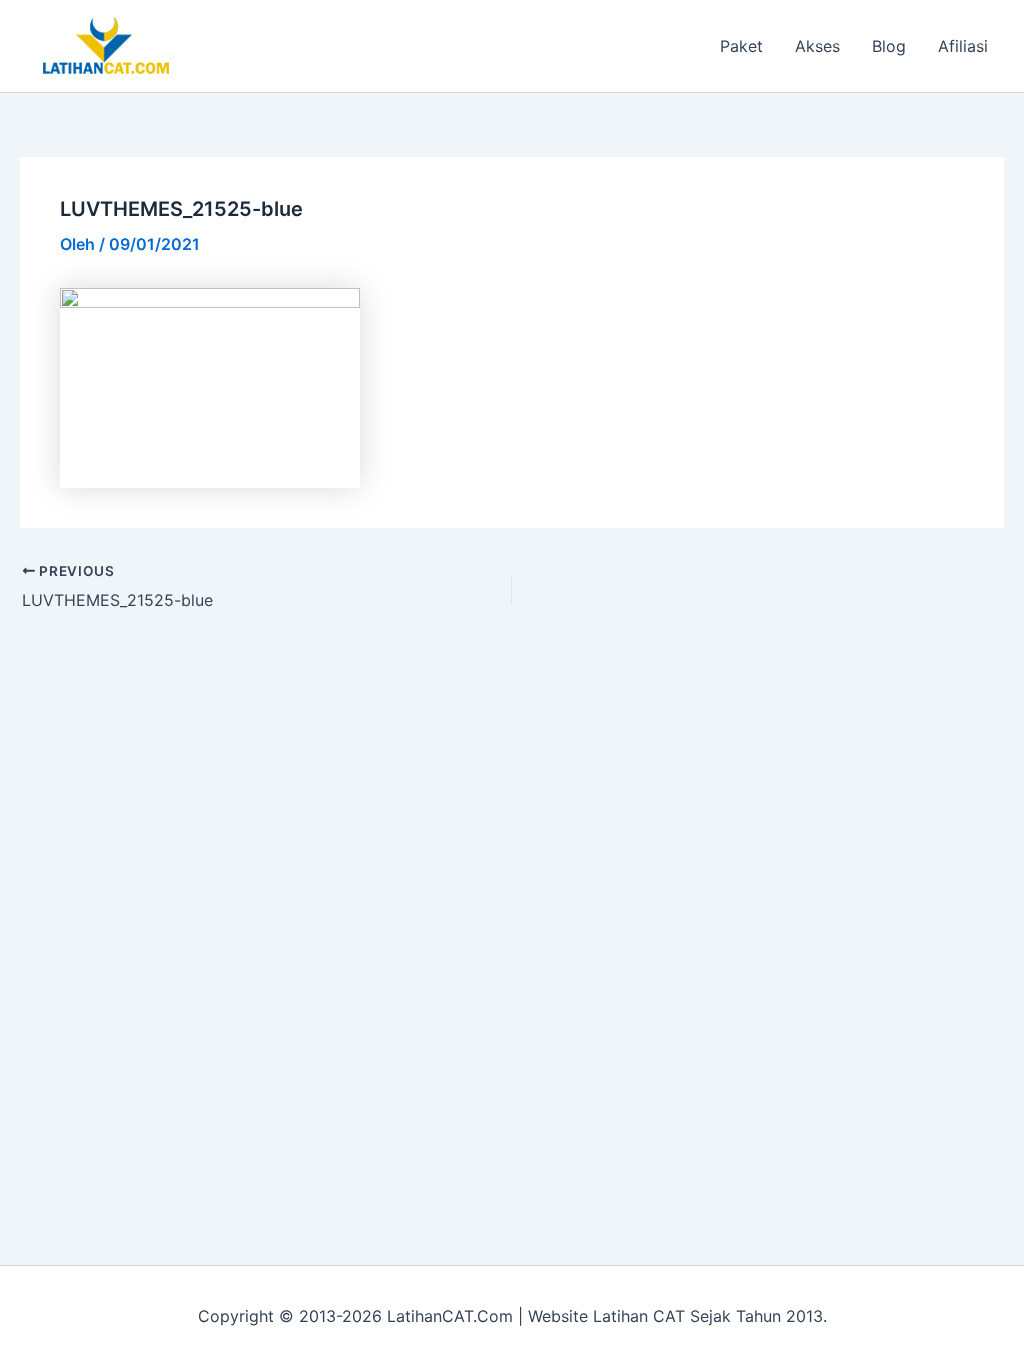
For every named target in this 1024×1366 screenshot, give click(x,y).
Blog (889, 46)
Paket (741, 46)
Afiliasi (963, 46)
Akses (817, 46)
